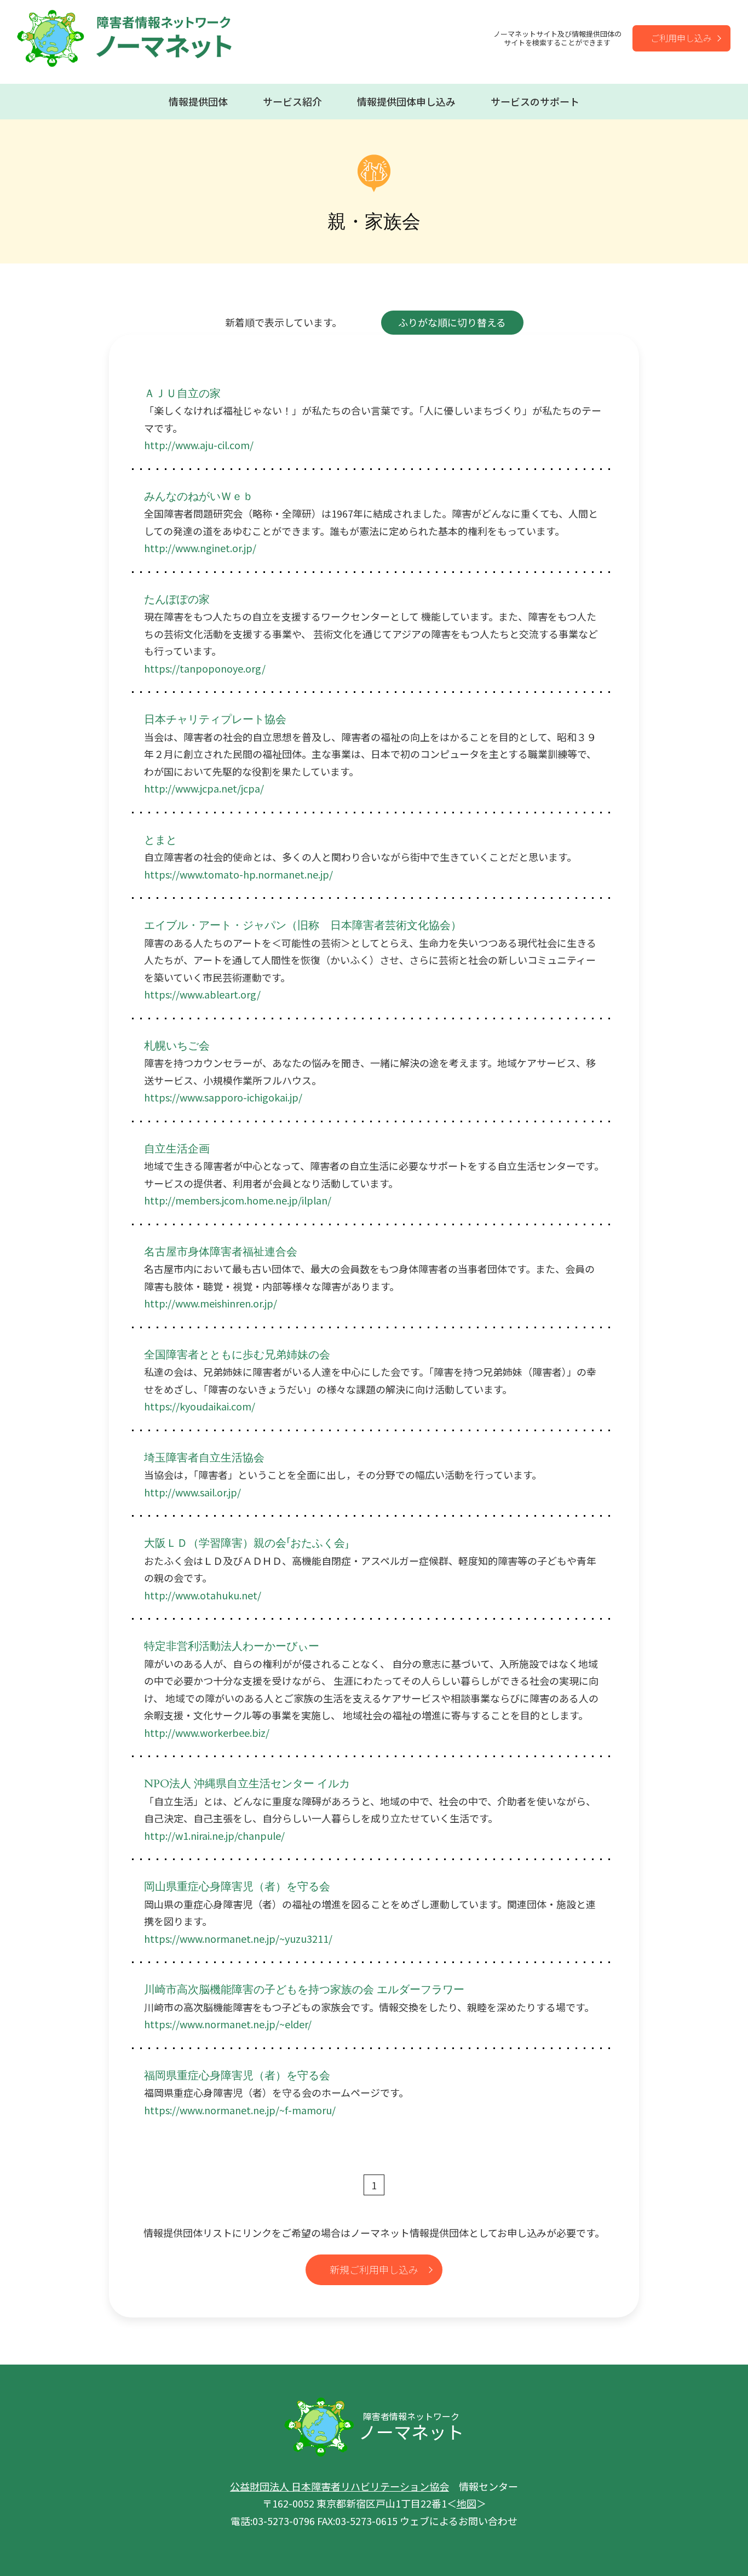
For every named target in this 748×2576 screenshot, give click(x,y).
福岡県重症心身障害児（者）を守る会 (237, 2076)
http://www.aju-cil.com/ (199, 445)
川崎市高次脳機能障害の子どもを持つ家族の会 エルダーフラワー (304, 1990)
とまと (160, 840)
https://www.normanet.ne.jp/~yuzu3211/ (238, 1938)
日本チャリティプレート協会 (215, 719)
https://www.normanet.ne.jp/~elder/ (228, 2024)
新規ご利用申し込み (374, 2269)
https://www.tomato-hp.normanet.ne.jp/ (238, 874)
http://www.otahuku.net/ (203, 1595)
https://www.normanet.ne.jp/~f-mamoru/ (240, 2110)
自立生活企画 (177, 1149)
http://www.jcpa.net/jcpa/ (204, 788)
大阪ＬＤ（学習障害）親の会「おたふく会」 (246, 1543)
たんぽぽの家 (177, 599)
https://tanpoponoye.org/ (205, 668)
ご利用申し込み (681, 38)
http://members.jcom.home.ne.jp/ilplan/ (238, 1200)
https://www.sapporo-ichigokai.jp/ (223, 1097)
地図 (467, 2503)
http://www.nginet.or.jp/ (200, 548)
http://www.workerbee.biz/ (207, 1732)
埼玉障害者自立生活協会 (204, 1458)
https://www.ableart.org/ (202, 994)
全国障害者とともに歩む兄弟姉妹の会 (237, 1355)
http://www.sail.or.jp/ (192, 1492)
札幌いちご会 (177, 1046)
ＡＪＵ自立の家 (182, 394)
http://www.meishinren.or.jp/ (211, 1303)
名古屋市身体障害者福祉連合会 (221, 1252)
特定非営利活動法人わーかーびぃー (232, 1646)
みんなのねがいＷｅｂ (199, 497)
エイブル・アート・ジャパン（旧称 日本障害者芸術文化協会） (303, 925)
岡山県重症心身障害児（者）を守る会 (237, 1887)
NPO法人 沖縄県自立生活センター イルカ (247, 1784)
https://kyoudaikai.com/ (200, 1406)
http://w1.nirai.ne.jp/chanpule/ (214, 1835)
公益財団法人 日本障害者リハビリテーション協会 (340, 2486)
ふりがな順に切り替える (452, 322)
